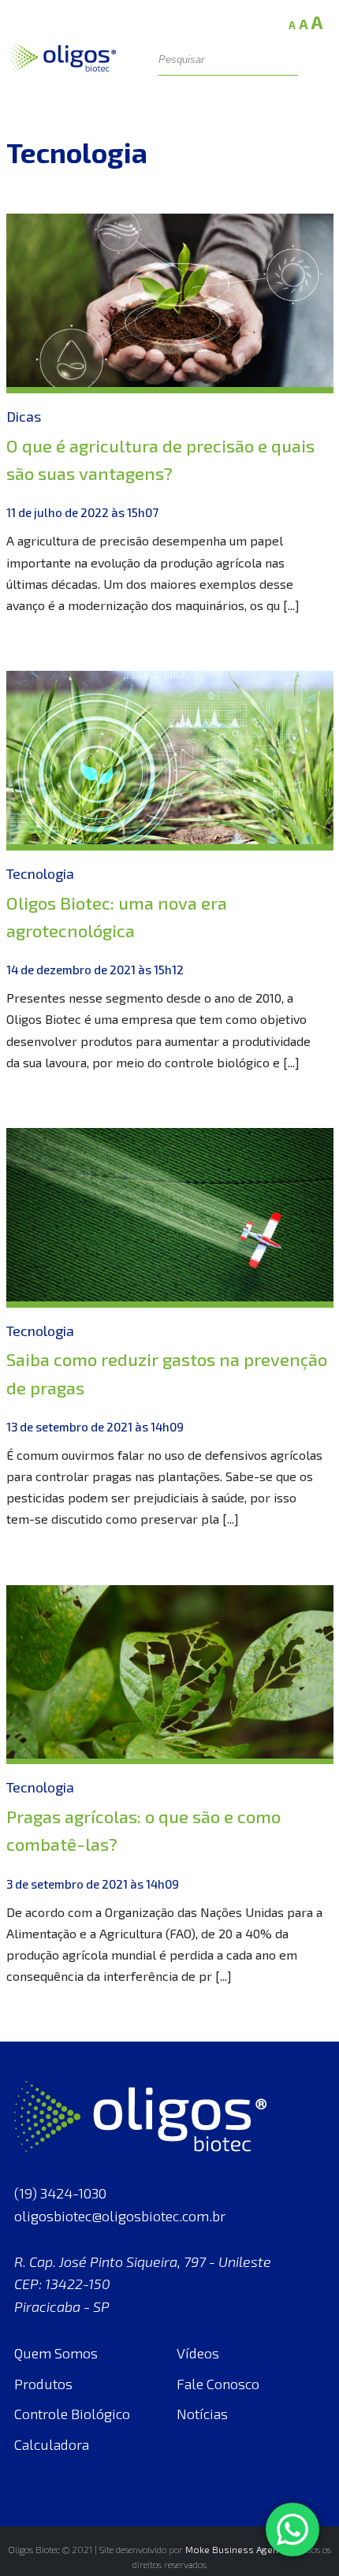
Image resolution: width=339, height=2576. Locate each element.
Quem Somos (56, 2353)
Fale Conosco (218, 2384)
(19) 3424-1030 (60, 2193)
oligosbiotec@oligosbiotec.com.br (120, 2216)
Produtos (43, 2384)
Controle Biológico (72, 2414)
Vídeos (198, 2353)
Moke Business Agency (237, 2549)
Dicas (24, 416)
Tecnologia (40, 873)
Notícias (202, 2414)
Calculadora (52, 2444)
